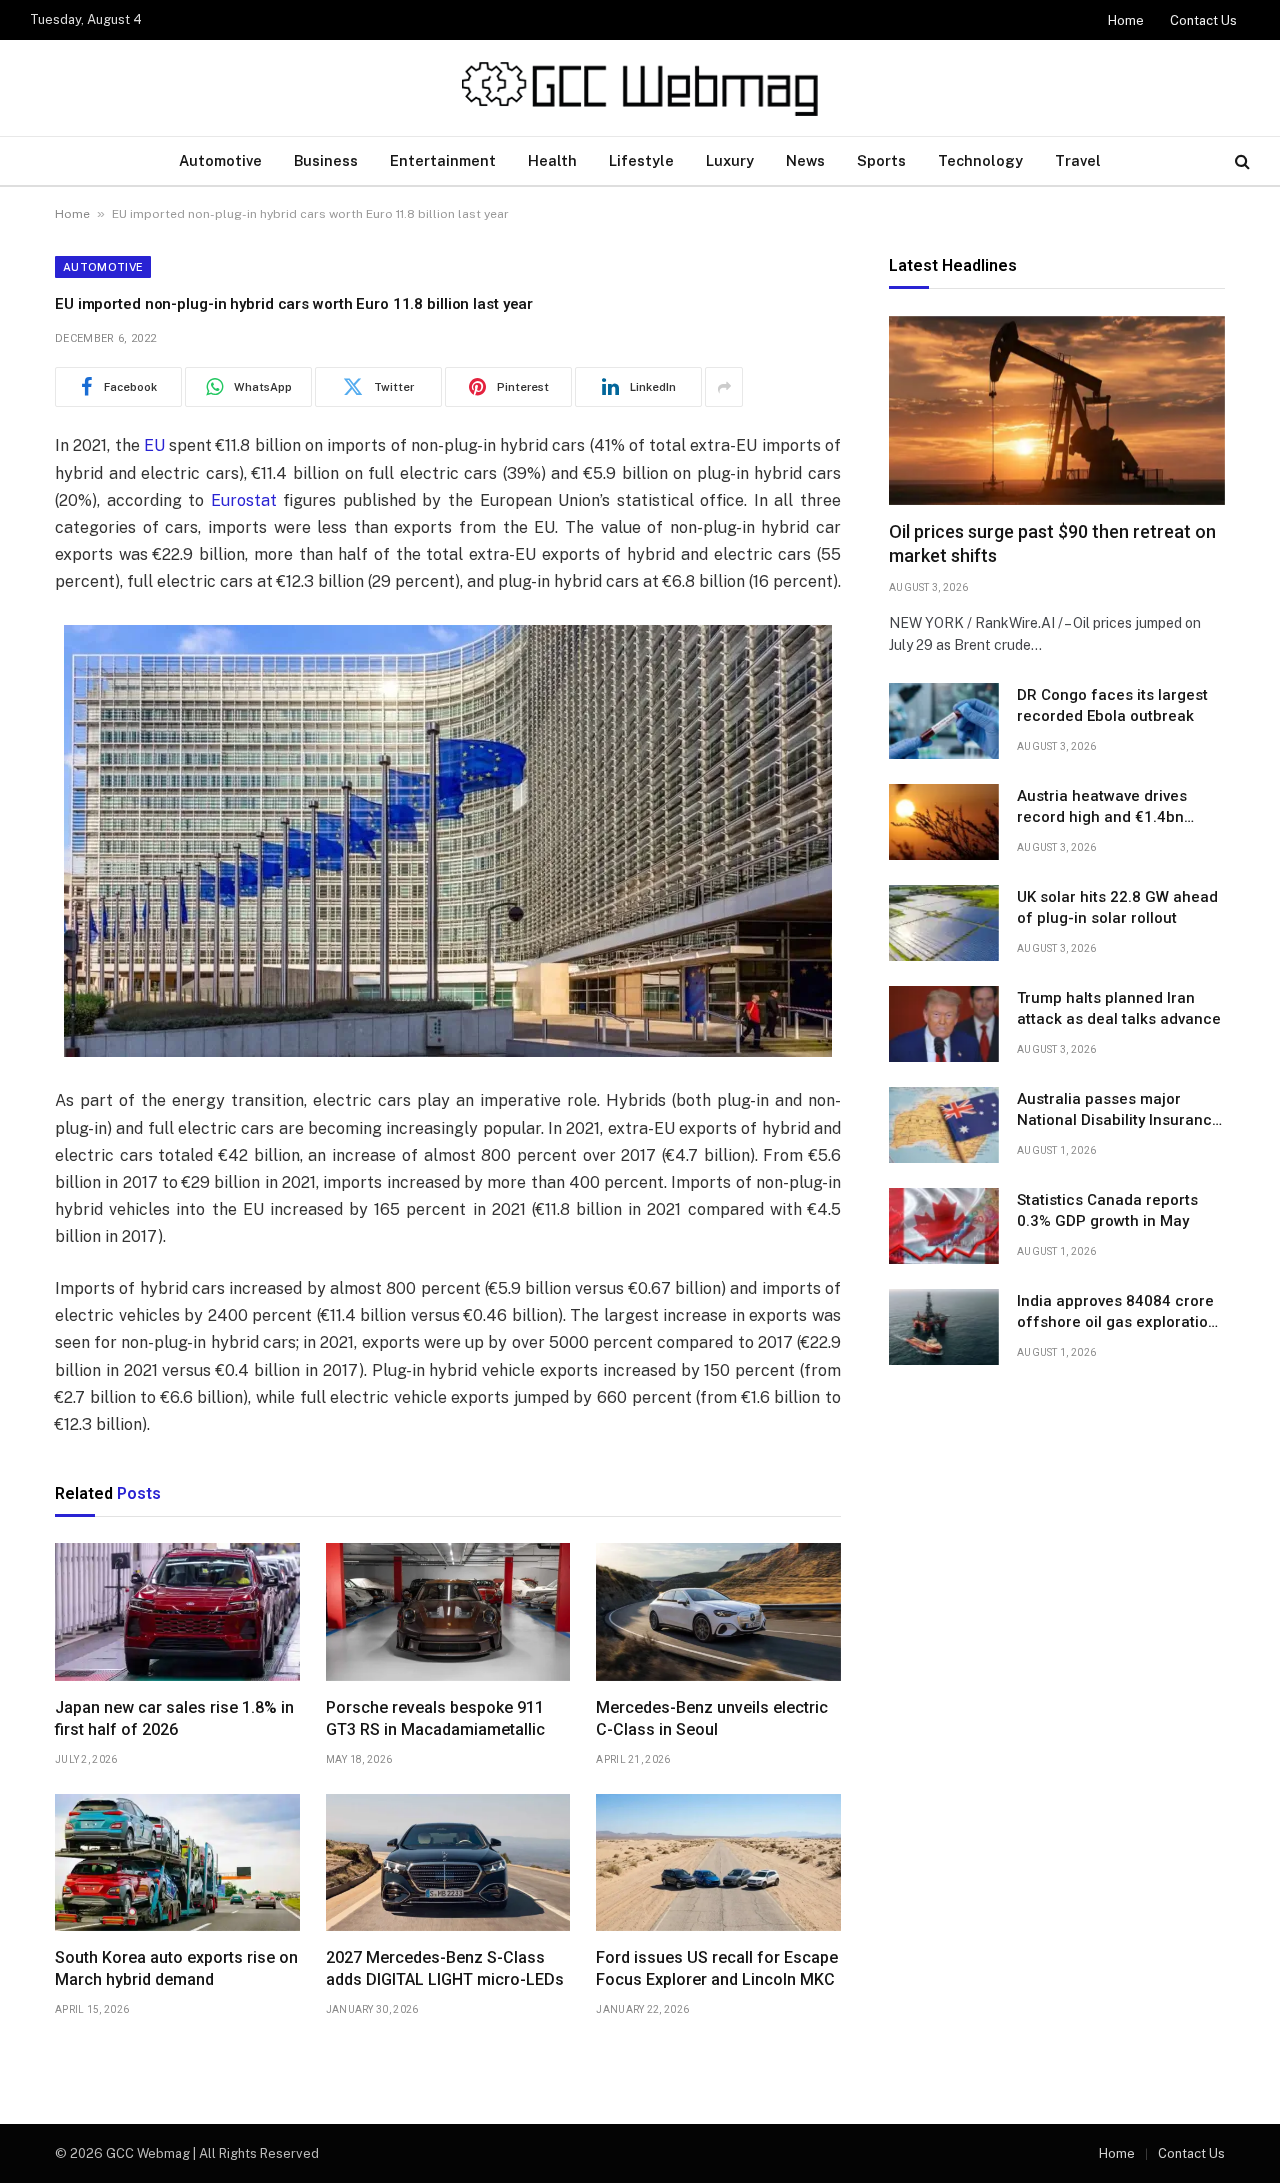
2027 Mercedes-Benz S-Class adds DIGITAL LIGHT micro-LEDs (445, 1968)
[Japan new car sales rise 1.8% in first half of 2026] (177, 1612)
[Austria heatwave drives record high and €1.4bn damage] (944, 822)
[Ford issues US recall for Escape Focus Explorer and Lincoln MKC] (718, 1863)
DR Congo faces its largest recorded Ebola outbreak (1112, 705)
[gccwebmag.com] (640, 88)
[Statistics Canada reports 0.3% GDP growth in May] (944, 1226)
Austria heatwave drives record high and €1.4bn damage (1102, 808)
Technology (980, 160)
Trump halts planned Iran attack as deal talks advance (1119, 1008)
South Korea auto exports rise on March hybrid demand (176, 1968)
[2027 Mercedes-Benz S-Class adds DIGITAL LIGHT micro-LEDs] (448, 1863)
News (805, 160)
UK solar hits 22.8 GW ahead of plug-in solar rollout (1117, 907)
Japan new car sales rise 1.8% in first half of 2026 (174, 1718)
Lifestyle (641, 160)
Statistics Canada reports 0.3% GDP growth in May (1107, 1210)
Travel (1078, 160)
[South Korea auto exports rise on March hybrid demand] (177, 1863)
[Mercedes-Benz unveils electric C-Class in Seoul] (718, 1612)
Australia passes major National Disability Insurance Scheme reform (1119, 1111)
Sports (881, 160)
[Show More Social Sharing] (724, 387)
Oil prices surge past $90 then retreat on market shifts (1052, 544)
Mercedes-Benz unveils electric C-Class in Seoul (712, 1718)
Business (326, 160)
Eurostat (244, 500)
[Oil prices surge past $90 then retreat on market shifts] (1057, 410)
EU (154, 445)
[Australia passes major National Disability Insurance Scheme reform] (944, 1125)
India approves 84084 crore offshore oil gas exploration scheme (1117, 1313)
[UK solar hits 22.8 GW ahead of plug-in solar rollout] (944, 923)
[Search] (1240, 161)
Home (1126, 20)
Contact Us (1203, 20)
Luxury (730, 160)
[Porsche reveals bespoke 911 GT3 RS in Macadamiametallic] (448, 1612)
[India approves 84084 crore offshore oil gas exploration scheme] (944, 1327)
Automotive (220, 160)
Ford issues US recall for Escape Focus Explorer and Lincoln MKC (717, 1968)
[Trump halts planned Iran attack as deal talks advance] (944, 1024)
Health (552, 160)
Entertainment (443, 160)
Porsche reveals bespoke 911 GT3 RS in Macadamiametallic (435, 1718)
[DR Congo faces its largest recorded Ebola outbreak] (944, 721)
